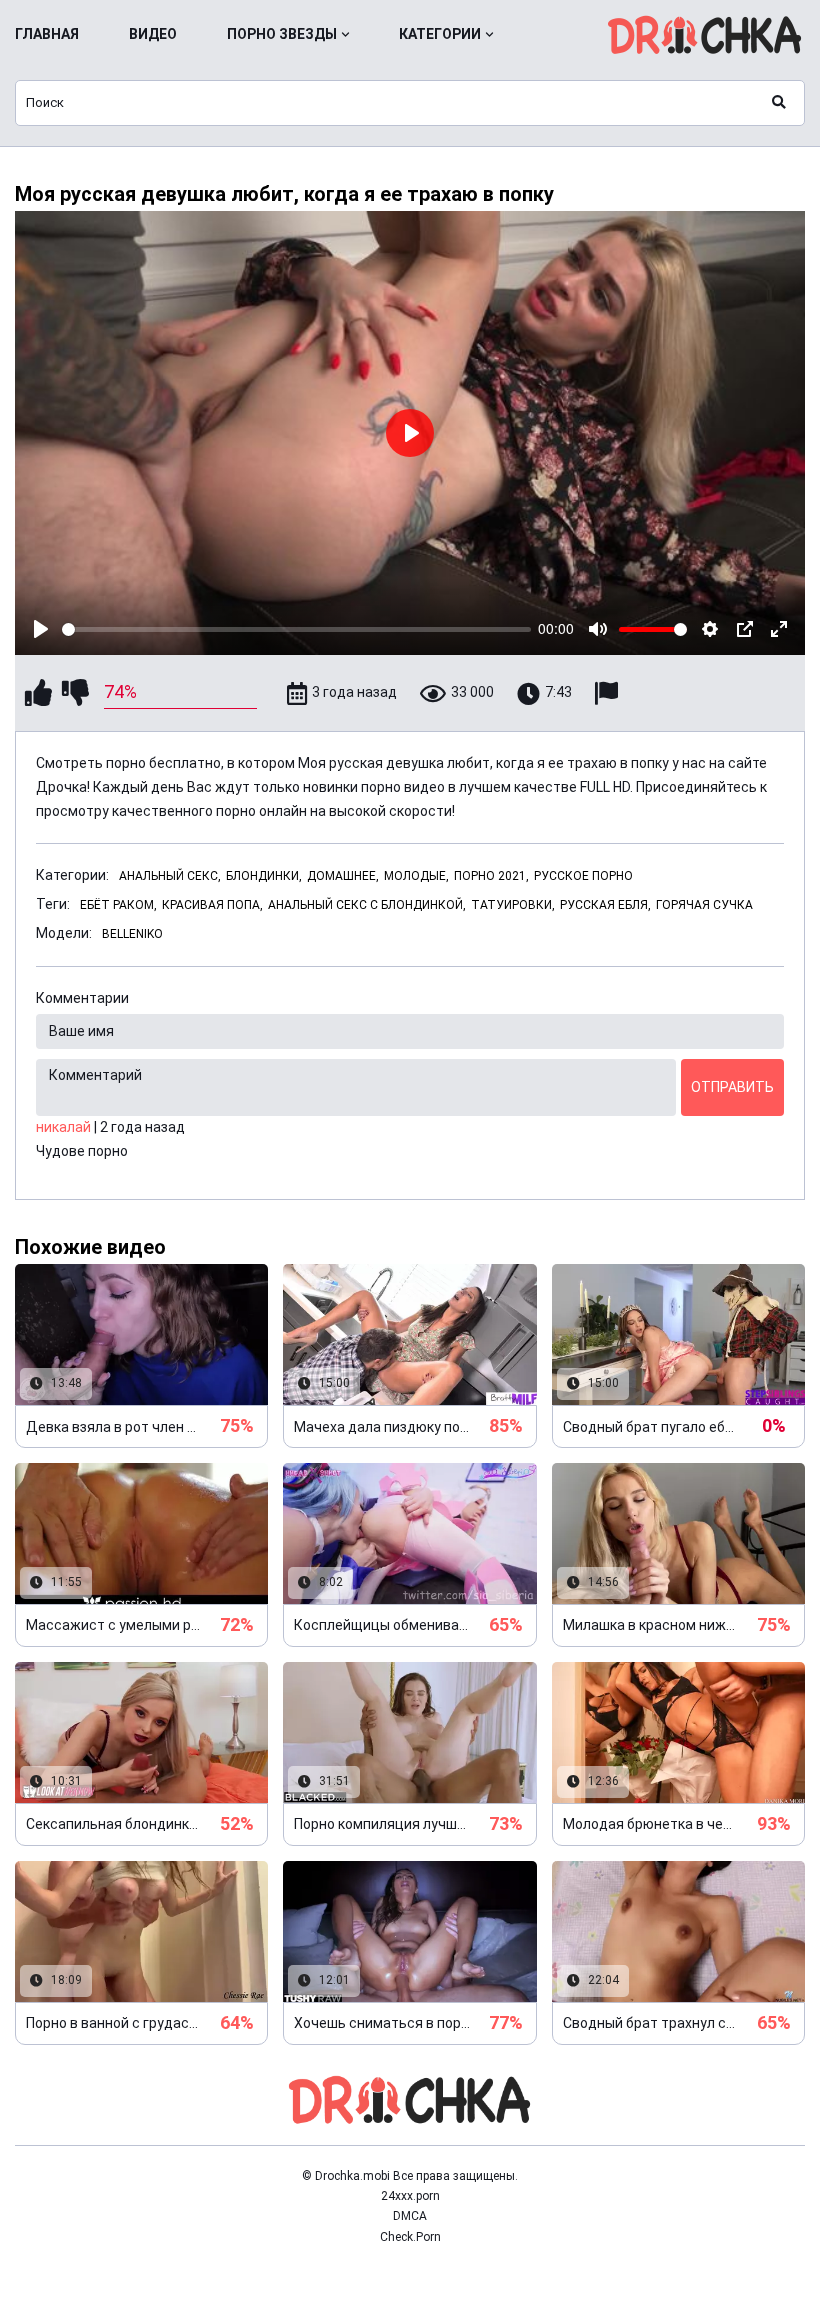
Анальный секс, (170, 876)
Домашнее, (343, 876)
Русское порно (583, 876)
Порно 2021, (491, 876)
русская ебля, (605, 905)
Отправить (732, 1087)
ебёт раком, (118, 905)
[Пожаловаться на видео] (609, 693)
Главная (47, 34)
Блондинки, (264, 876)
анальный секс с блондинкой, (367, 905)
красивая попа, (212, 905)
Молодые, (416, 876)
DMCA (410, 2216)
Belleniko (132, 934)
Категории (440, 34)
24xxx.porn (410, 2196)
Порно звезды (282, 34)
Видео (153, 34)
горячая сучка (704, 905)
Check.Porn (410, 2237)
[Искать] (779, 103)
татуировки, (513, 905)
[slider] (296, 629)
